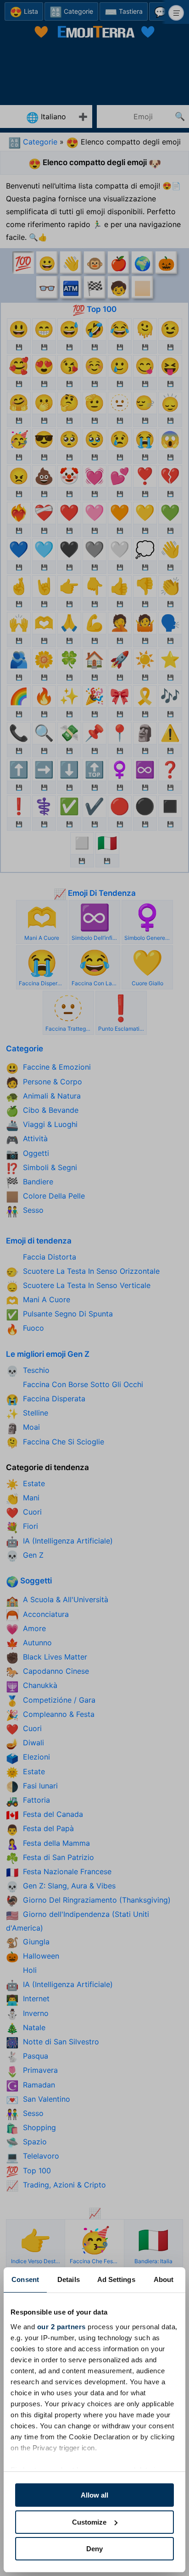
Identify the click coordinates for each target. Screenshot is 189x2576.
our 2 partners (61, 2327)
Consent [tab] (25, 2279)
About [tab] (164, 2279)
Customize (89, 2522)
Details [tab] (69, 2279)
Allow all (94, 2495)
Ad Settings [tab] (116, 2279)
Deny (94, 2549)
